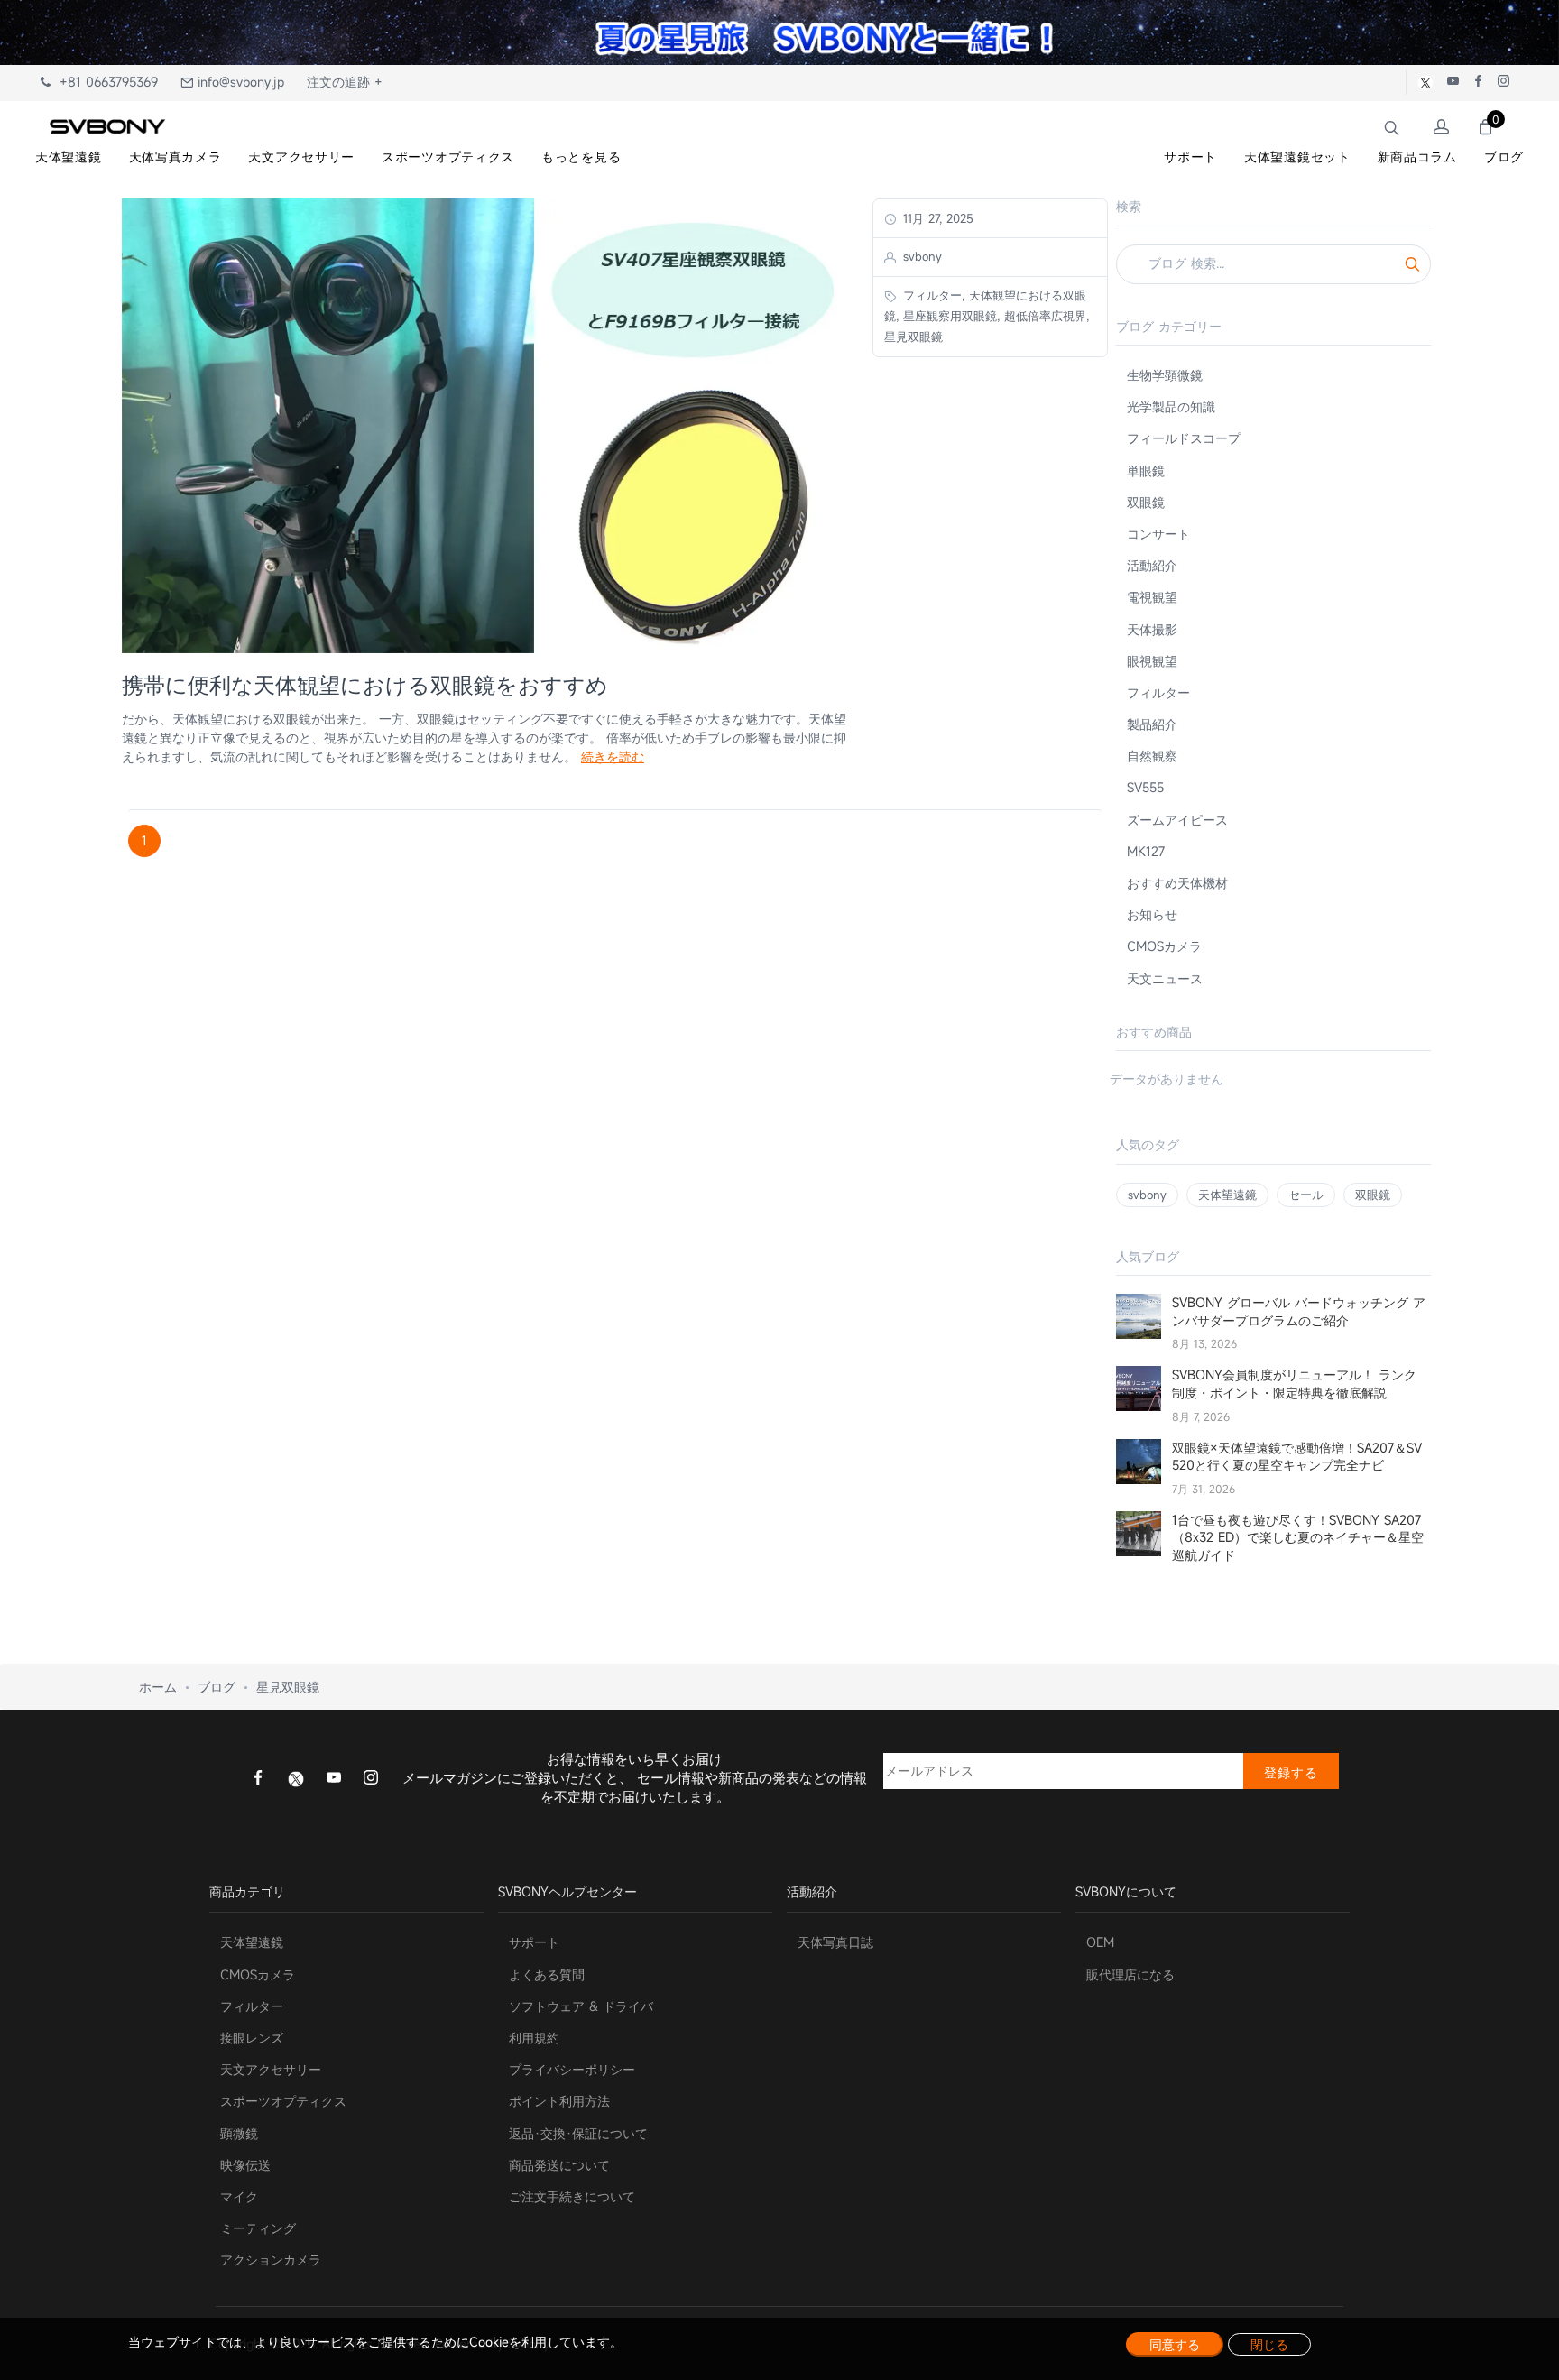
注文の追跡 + (345, 82)
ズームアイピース (1177, 820)
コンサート (1158, 534)
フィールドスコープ (1184, 438)
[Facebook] (258, 1779)
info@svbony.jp (239, 82)
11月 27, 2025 (936, 218)
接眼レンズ (252, 2038)
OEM (1100, 1942)
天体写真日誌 (835, 1942)
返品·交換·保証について (578, 2133)
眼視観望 (1152, 661)
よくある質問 (547, 1974)
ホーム (158, 1687)
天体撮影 (1152, 629)
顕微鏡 (239, 2133)
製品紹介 (1152, 724)
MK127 (1146, 851)
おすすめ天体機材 (1177, 883)
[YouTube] (334, 1779)
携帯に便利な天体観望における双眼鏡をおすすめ (365, 685)
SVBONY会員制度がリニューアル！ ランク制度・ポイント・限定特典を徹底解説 (1294, 1384)
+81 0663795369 (104, 82)
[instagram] (371, 1779)
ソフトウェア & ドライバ (581, 2006)
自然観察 (1152, 756)
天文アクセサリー (271, 2069)
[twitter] (296, 1778)
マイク (239, 2196)
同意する (1175, 2344)
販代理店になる (1130, 1974)
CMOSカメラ (1164, 946)
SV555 (1145, 787)
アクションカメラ (271, 2260)
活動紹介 (1152, 565)
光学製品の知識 (1171, 406)
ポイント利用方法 (559, 2101)
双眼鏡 (1146, 502)
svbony (1147, 1195)
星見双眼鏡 (288, 1687)
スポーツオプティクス (283, 2101)
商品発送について (559, 2165)
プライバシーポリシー (572, 2069)
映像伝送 (245, 2165)
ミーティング (258, 2228)
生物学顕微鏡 (1165, 375)
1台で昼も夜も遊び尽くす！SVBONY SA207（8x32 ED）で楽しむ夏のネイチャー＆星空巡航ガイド (1298, 1537)
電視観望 (1152, 597)
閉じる (1269, 2344)
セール (1306, 1195)
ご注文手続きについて (572, 2196)
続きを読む (613, 756)
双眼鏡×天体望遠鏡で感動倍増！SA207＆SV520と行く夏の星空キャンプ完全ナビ (1297, 1457)
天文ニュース (1165, 978)
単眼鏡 (1146, 470)
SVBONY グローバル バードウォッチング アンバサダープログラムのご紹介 (1299, 1311)
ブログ (217, 1687)
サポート (534, 1942)
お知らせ (1152, 914)
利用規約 (534, 2038)
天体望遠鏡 (1227, 1195)
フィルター (1158, 692)
